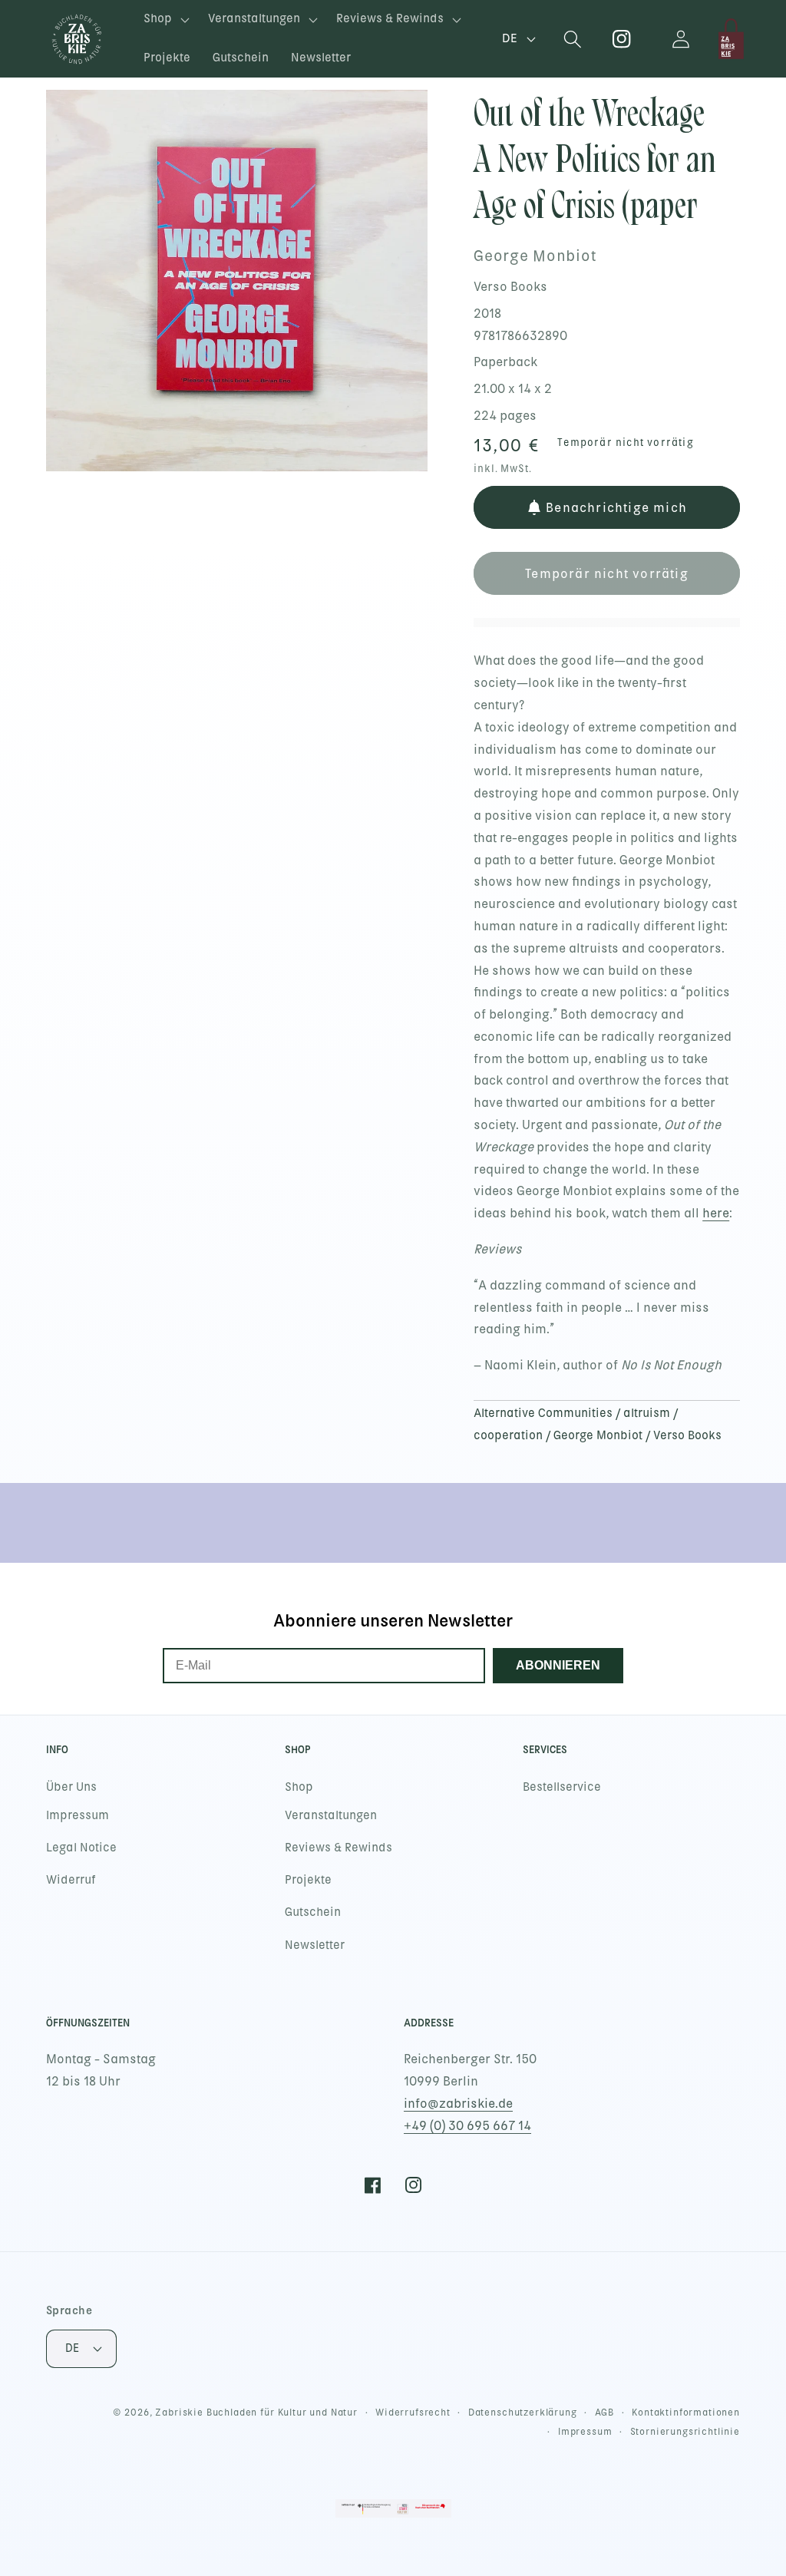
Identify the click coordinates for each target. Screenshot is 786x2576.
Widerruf (71, 1880)
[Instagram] (622, 39)
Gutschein (313, 1912)
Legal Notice (81, 1848)
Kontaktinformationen (686, 2413)
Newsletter (315, 1945)
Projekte (308, 1880)
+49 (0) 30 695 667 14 (467, 2126)
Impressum (78, 1815)
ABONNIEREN (558, 1665)
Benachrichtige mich (616, 508)
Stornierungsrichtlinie (685, 2432)
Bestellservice (562, 1787)
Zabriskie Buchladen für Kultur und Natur (256, 2413)
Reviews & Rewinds (339, 1848)
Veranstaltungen (331, 1815)
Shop (299, 1787)
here (716, 1213)
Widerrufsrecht (413, 2413)
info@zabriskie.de (458, 2104)
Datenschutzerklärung (523, 2413)
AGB (605, 2413)
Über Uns (71, 1787)
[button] (165, 20)
